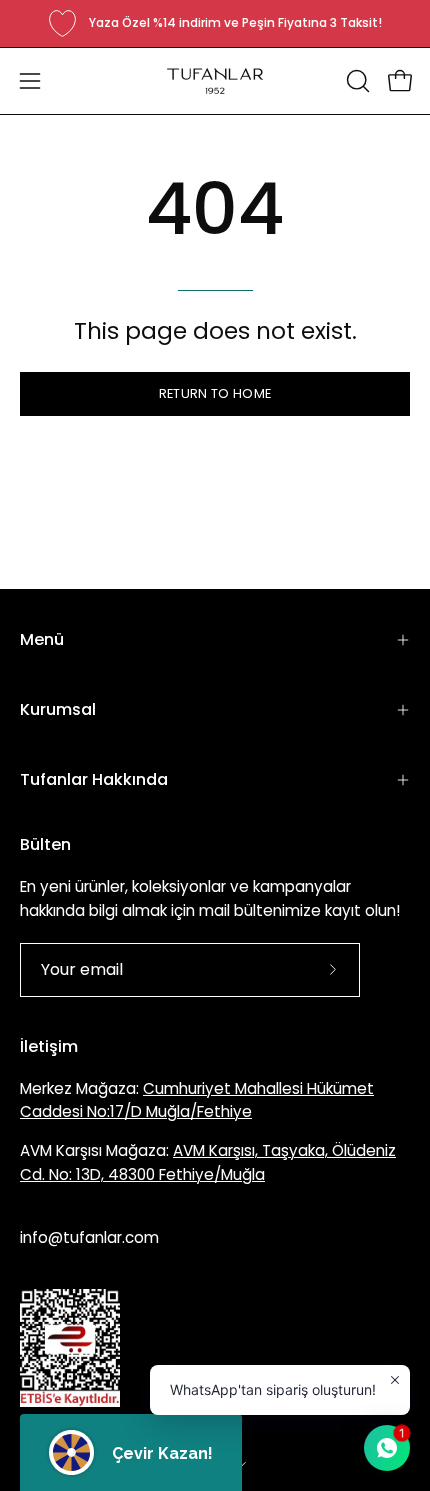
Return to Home (215, 393)
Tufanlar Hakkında (94, 779)
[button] (356, 81)
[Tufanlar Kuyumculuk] (215, 81)
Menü (42, 639)
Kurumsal (58, 709)
